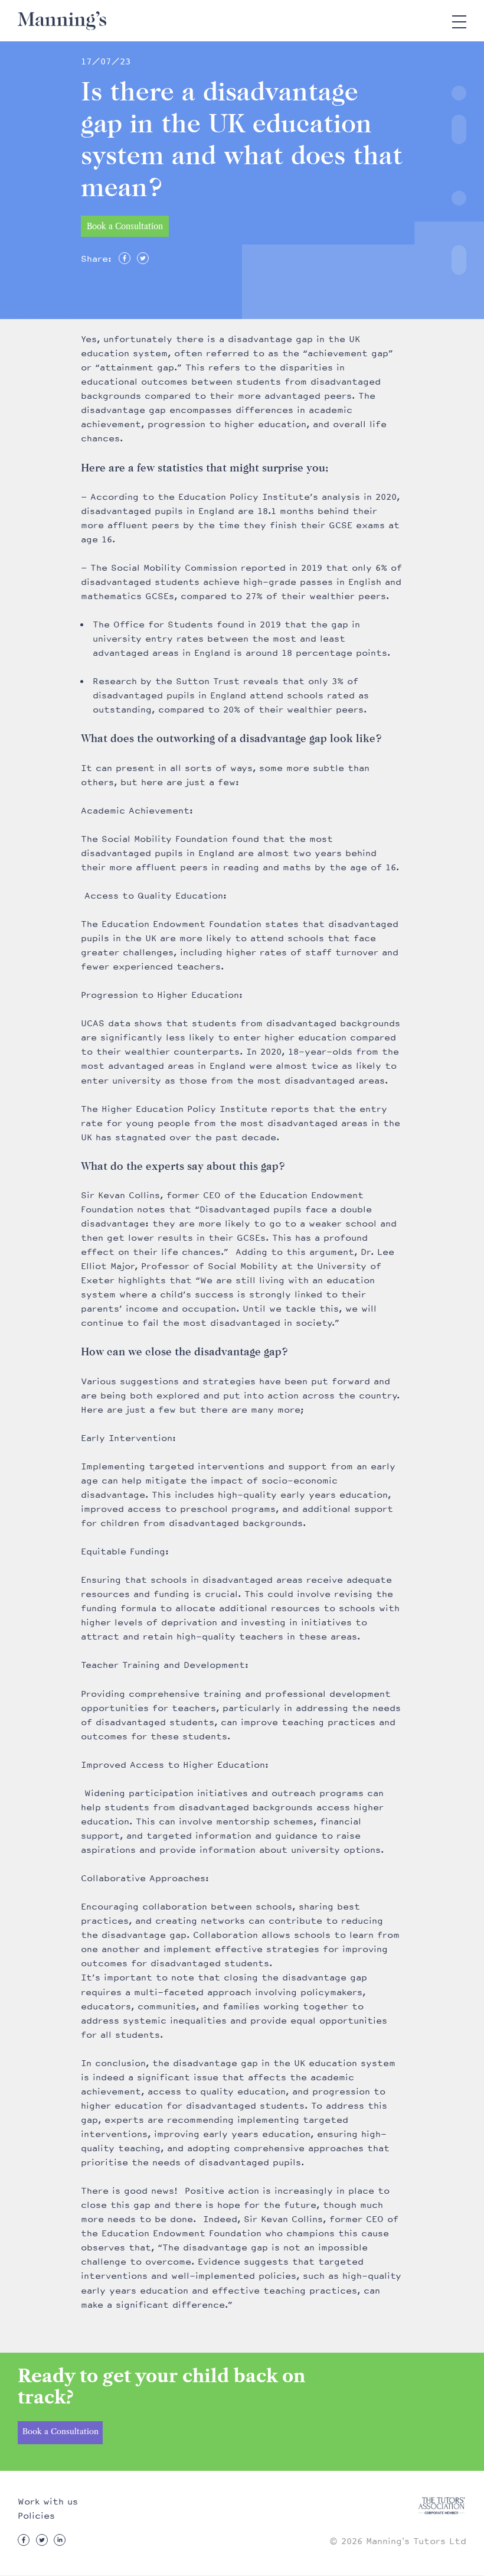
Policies (36, 2516)
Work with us (48, 2502)
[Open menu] (459, 21)
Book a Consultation (125, 226)
